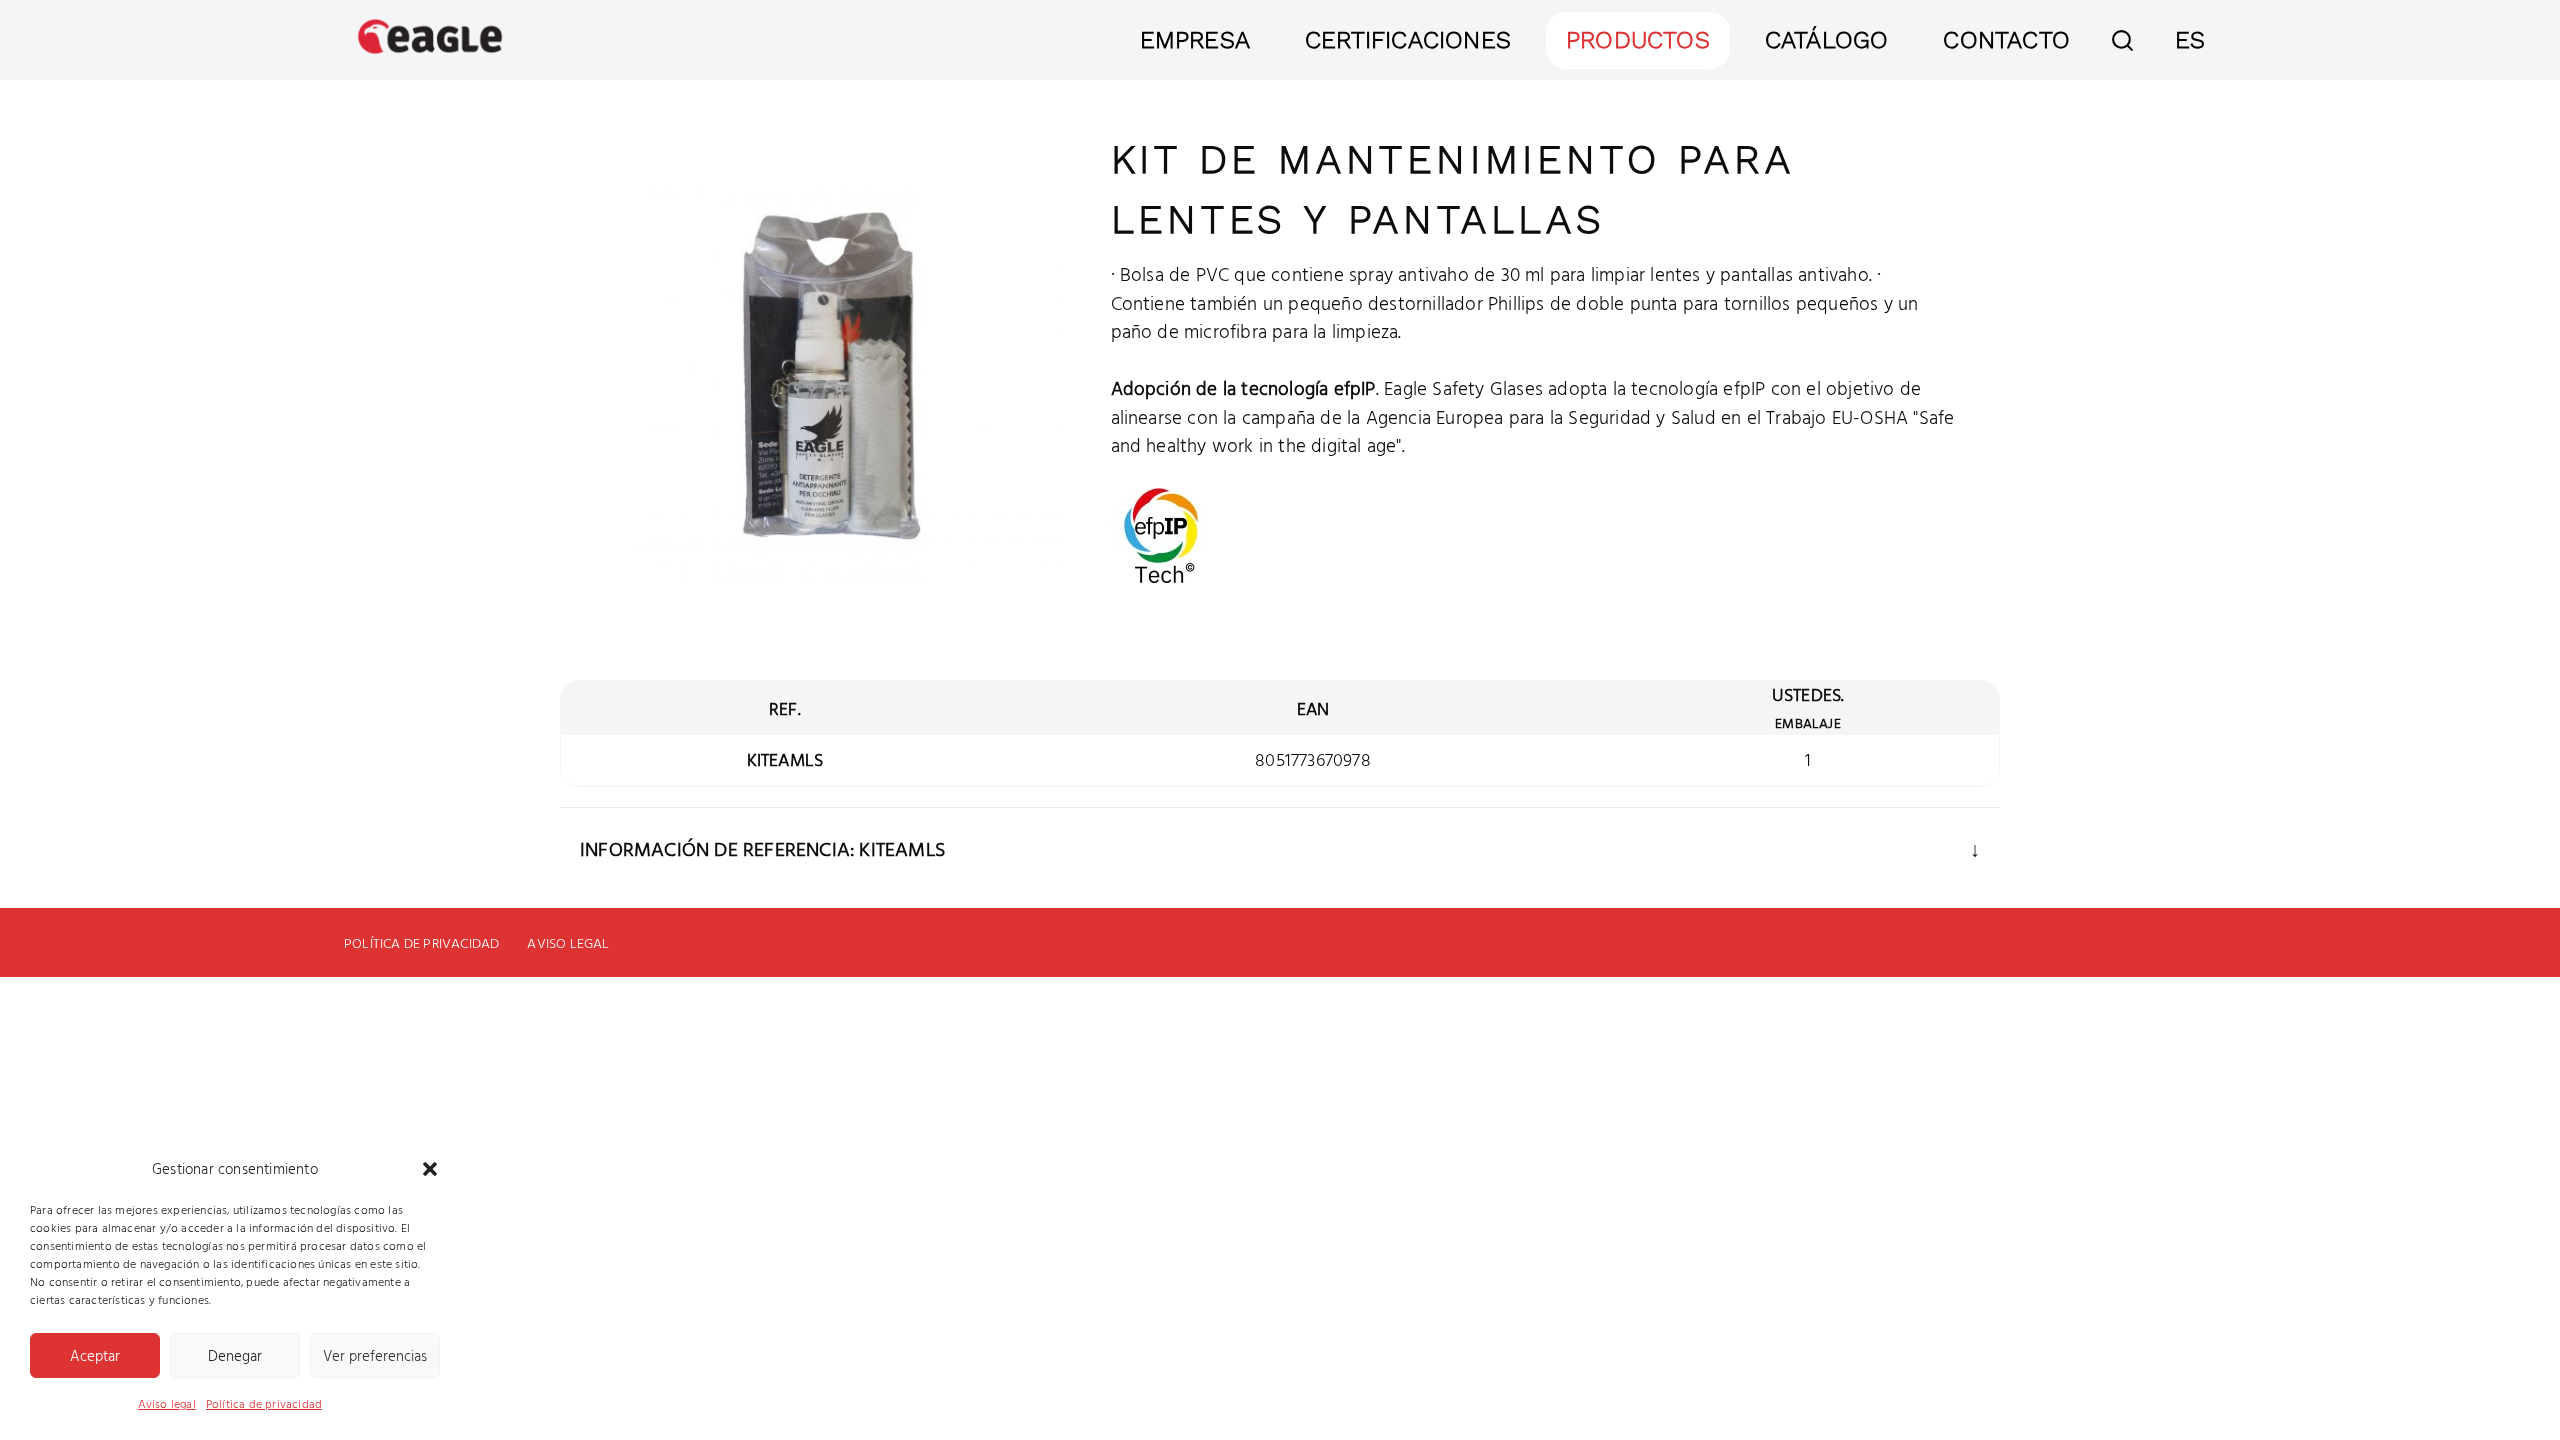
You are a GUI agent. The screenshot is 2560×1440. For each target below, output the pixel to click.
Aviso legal (167, 1403)
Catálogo (1827, 40)
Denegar (235, 1355)
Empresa (1195, 40)
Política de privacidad (264, 1403)
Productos (1638, 40)
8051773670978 (1313, 759)
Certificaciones (1408, 40)
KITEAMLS (785, 759)
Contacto (2006, 40)
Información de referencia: (719, 848)
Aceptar (95, 1355)
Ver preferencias (375, 1355)
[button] (430, 1169)
